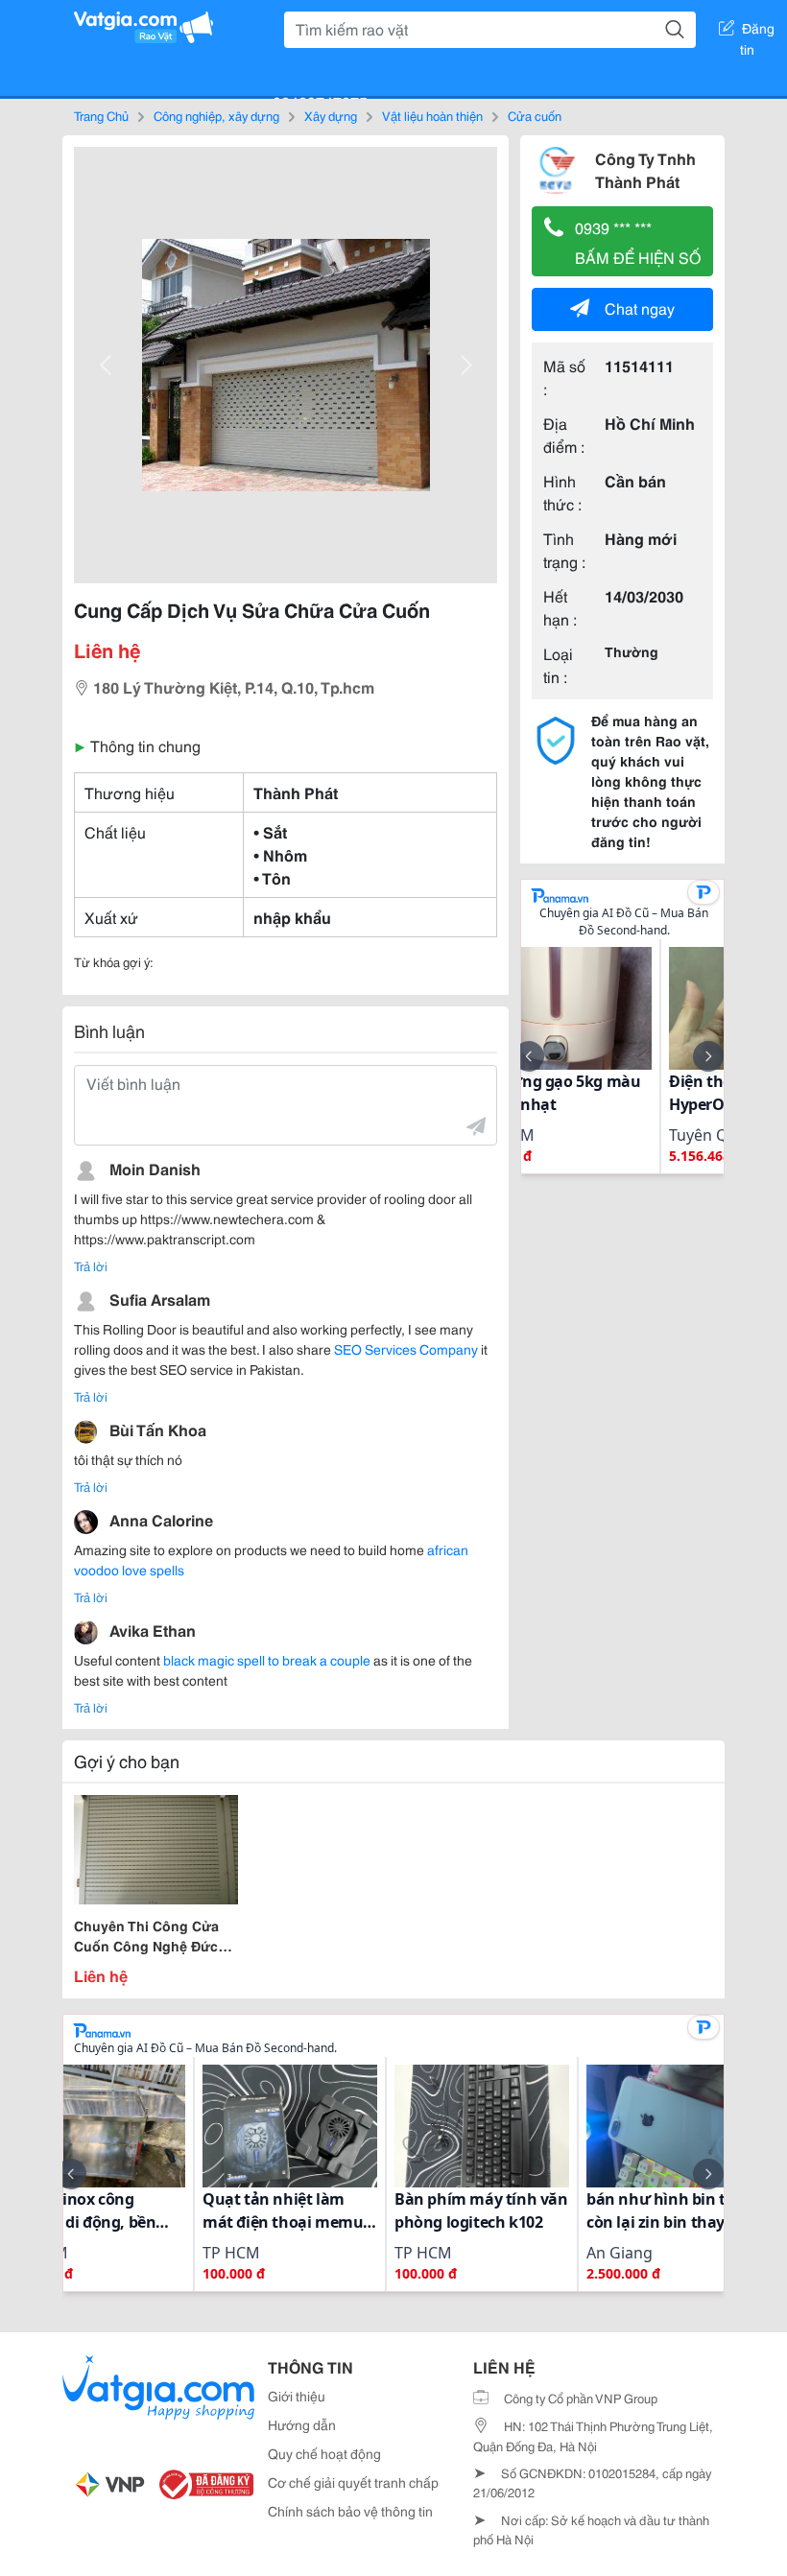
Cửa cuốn (535, 115)
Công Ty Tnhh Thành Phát (645, 169)
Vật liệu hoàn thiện (432, 115)
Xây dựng (331, 115)
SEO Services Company (406, 1349)
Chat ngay (640, 307)
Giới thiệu (297, 2396)
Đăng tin (758, 32)
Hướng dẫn (302, 2424)
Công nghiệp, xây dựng (216, 115)
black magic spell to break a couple (268, 1660)
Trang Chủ (101, 115)
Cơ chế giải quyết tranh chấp (353, 2482)
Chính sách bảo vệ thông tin (350, 2511)
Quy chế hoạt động (324, 2453)
